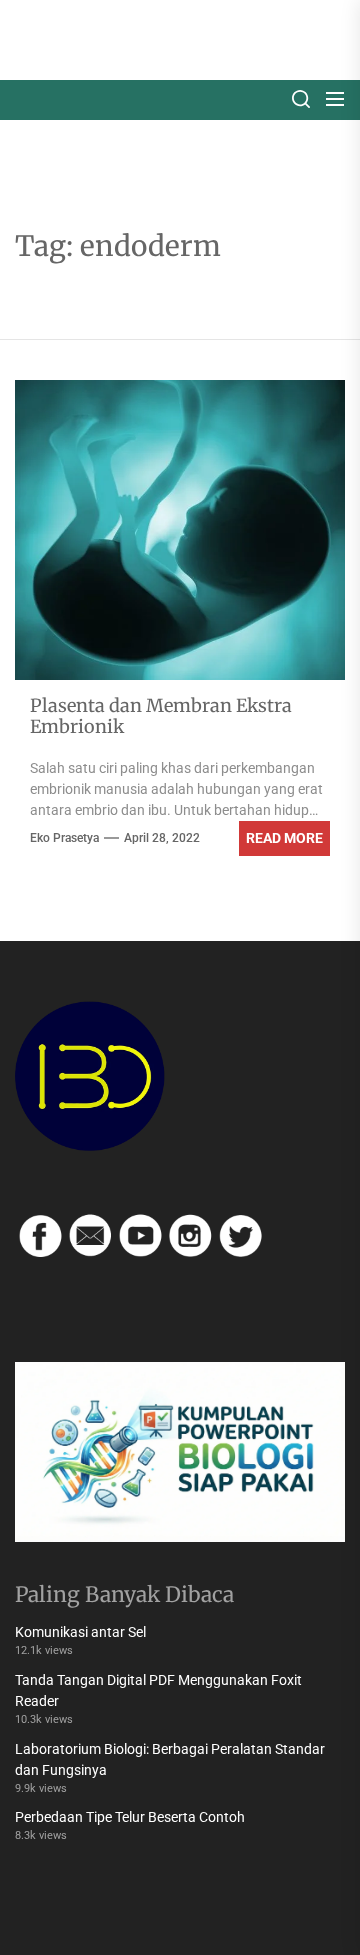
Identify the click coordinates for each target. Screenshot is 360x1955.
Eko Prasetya (64, 838)
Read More (284, 838)
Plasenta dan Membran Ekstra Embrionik (161, 716)
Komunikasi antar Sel (80, 1632)
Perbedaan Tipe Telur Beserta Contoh (130, 1817)
